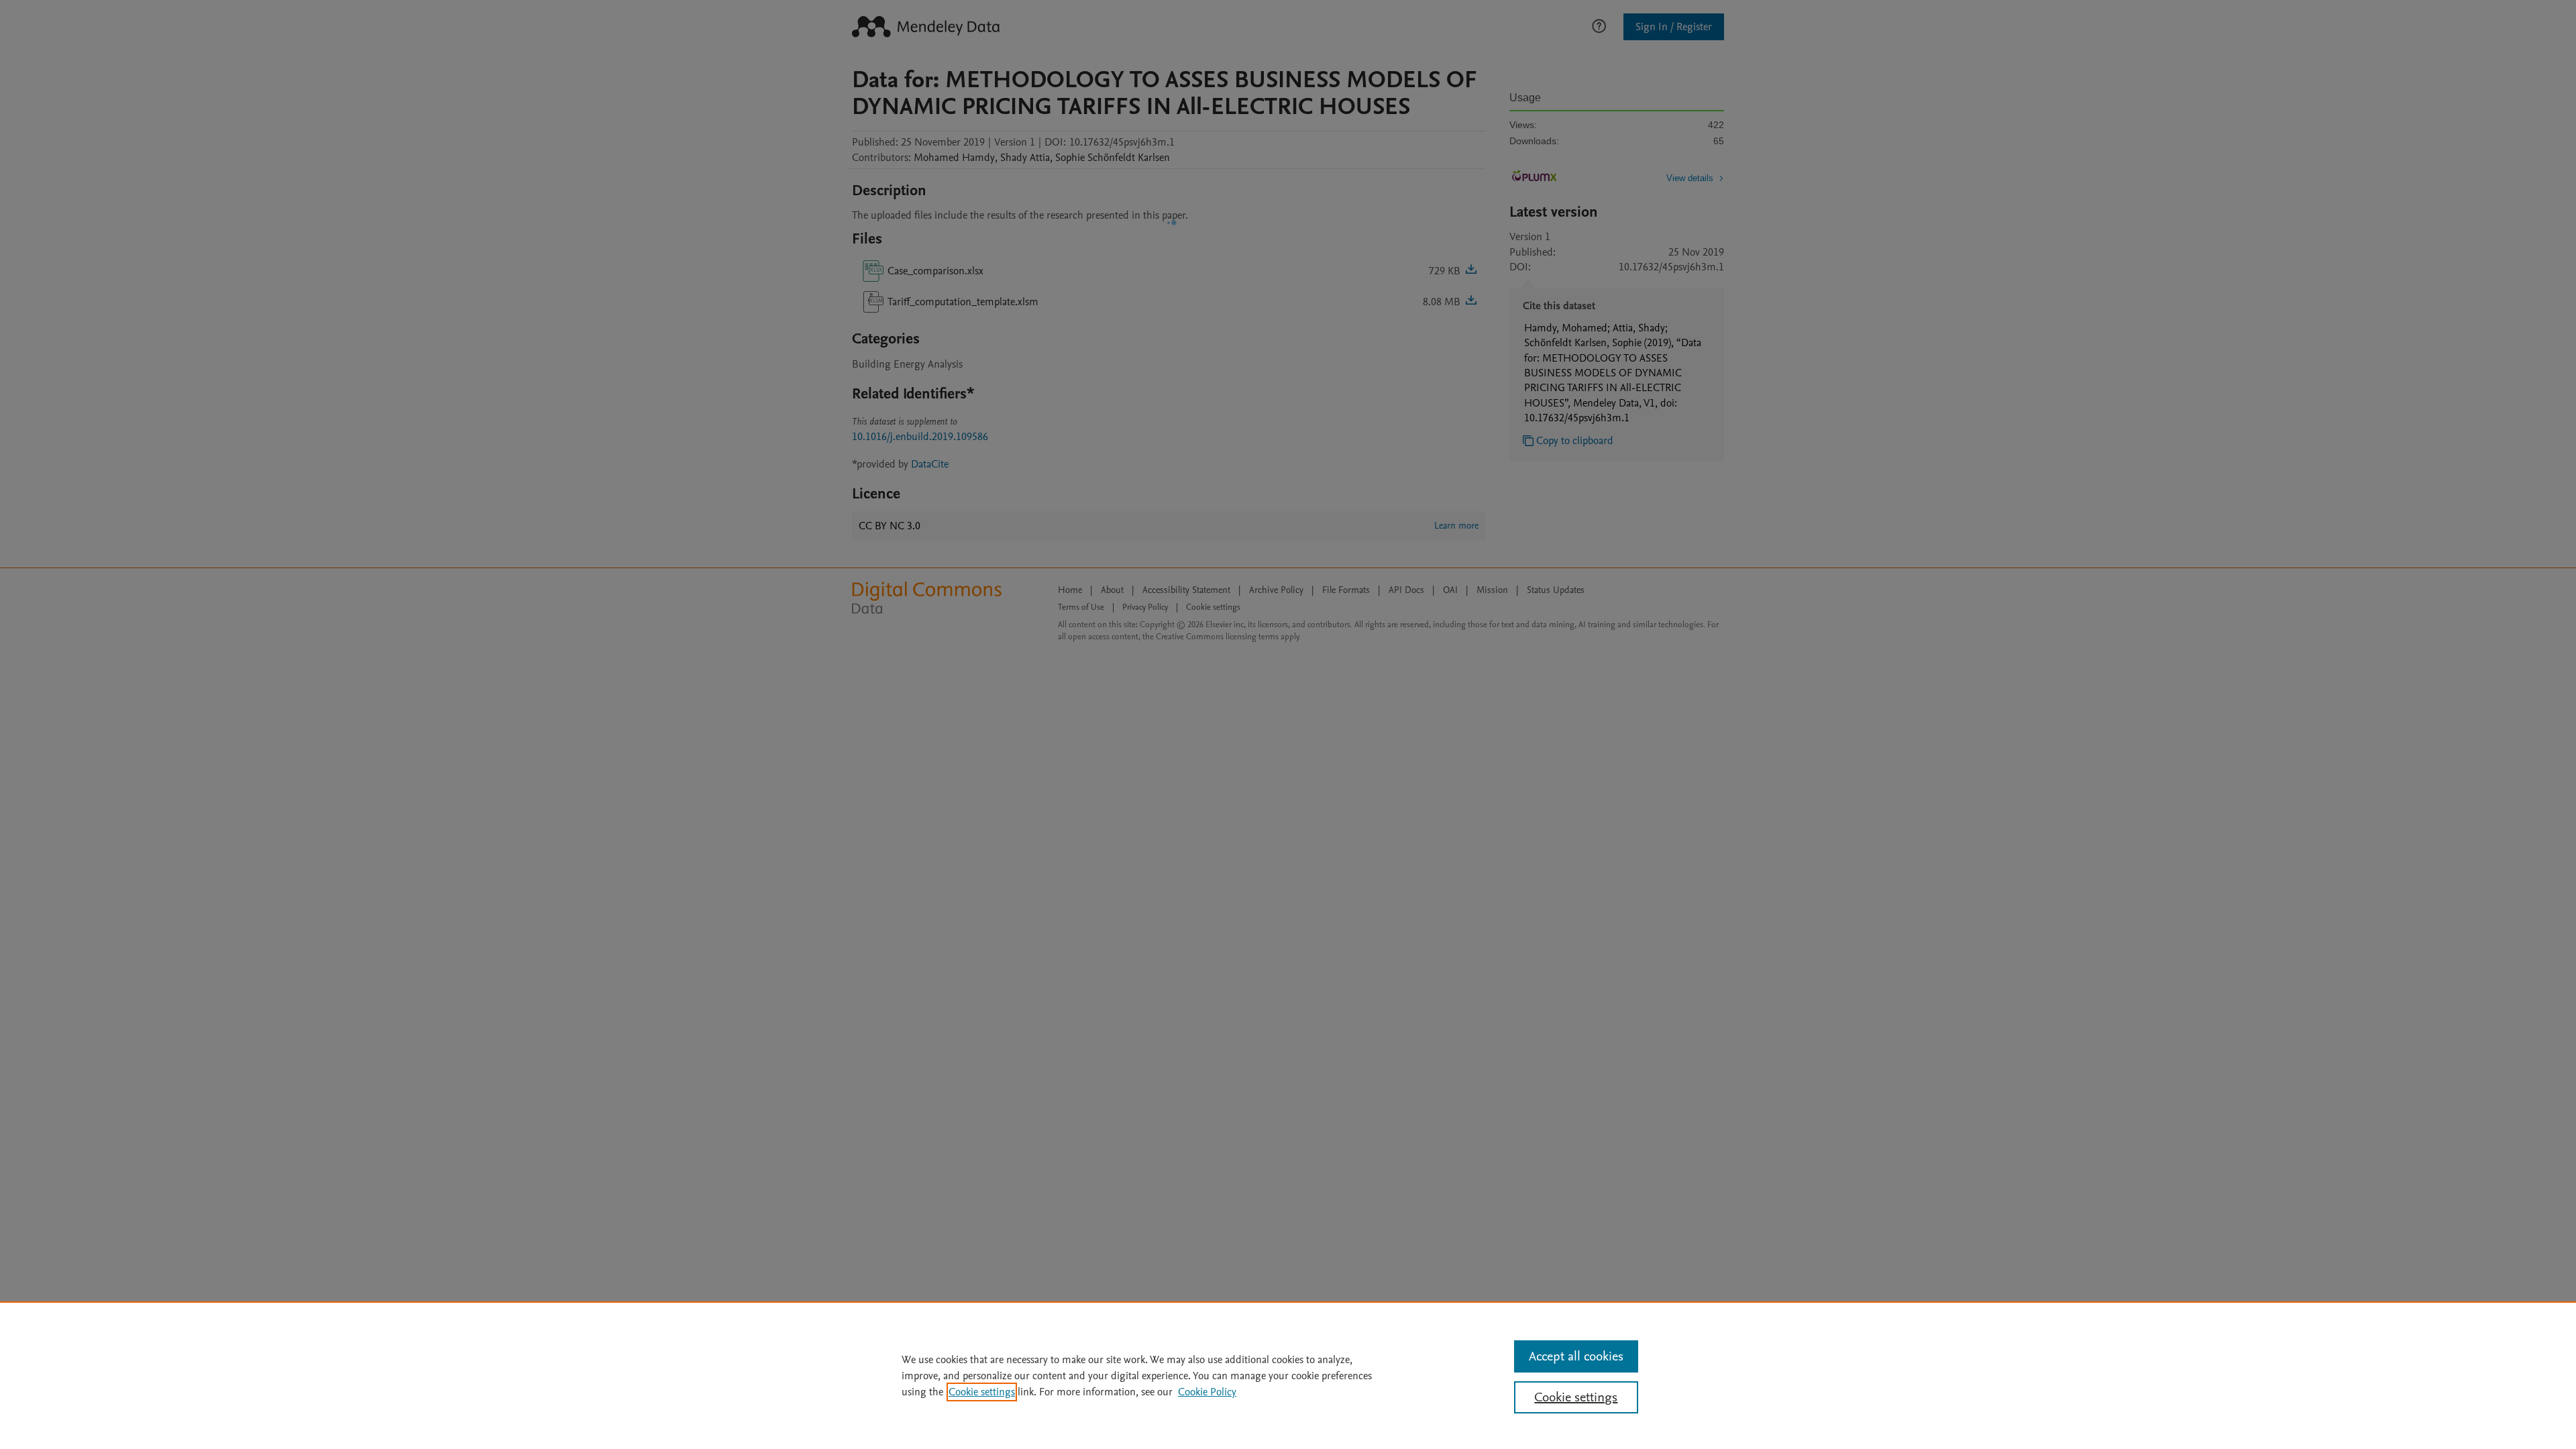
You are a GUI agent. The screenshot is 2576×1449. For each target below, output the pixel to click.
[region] (1288, 1375)
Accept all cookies (1576, 1356)
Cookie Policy (1207, 1392)
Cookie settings (982, 1392)
